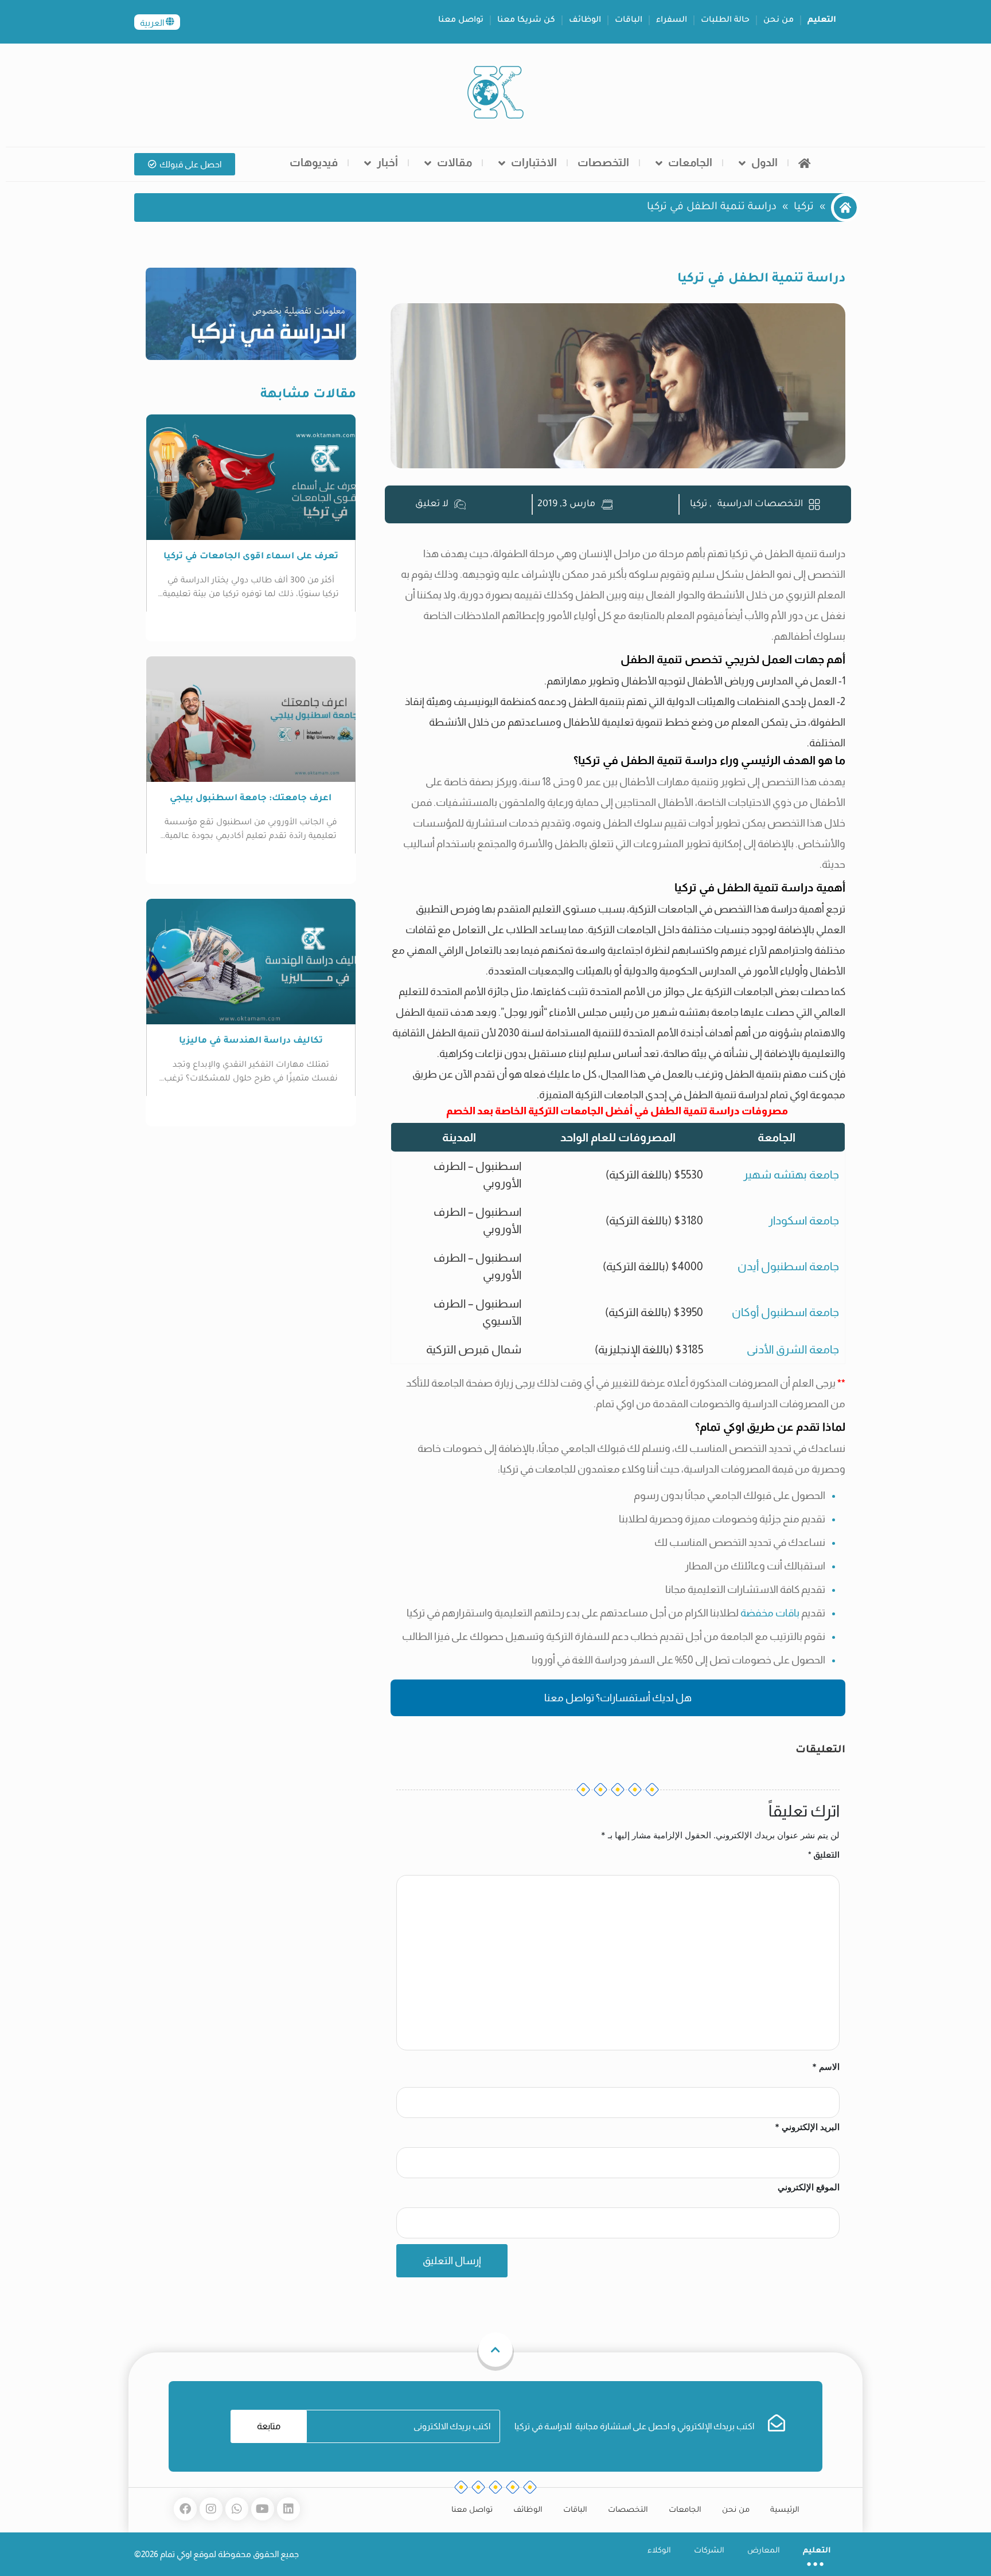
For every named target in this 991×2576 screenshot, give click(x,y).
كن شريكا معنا (526, 21)
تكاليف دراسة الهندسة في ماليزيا (251, 1041)
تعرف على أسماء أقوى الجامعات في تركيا (251, 557)
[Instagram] (211, 2509)
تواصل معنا (461, 21)
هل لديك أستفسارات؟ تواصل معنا (618, 1698)
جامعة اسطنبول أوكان (785, 1312)
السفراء (672, 21)
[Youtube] (263, 2509)
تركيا (804, 208)
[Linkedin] (288, 2509)
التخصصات (603, 163)
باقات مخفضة (770, 1613)
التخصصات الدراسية (760, 504)
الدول (764, 163)
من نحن (779, 21)
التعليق (824, 1855)
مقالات (454, 163)
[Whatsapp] (237, 2509)
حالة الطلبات (725, 21)
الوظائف (585, 21)
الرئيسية (785, 2510)
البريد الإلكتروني (807, 2127)
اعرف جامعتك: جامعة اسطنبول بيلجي (251, 799)
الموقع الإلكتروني (809, 2187)
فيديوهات (314, 163)
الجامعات (690, 163)
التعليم (822, 21)
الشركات (709, 2551)
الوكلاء (659, 2551)
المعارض (764, 2551)
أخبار (387, 163)
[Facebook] (185, 2509)
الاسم (826, 2067)
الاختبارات (534, 163)
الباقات (629, 21)
